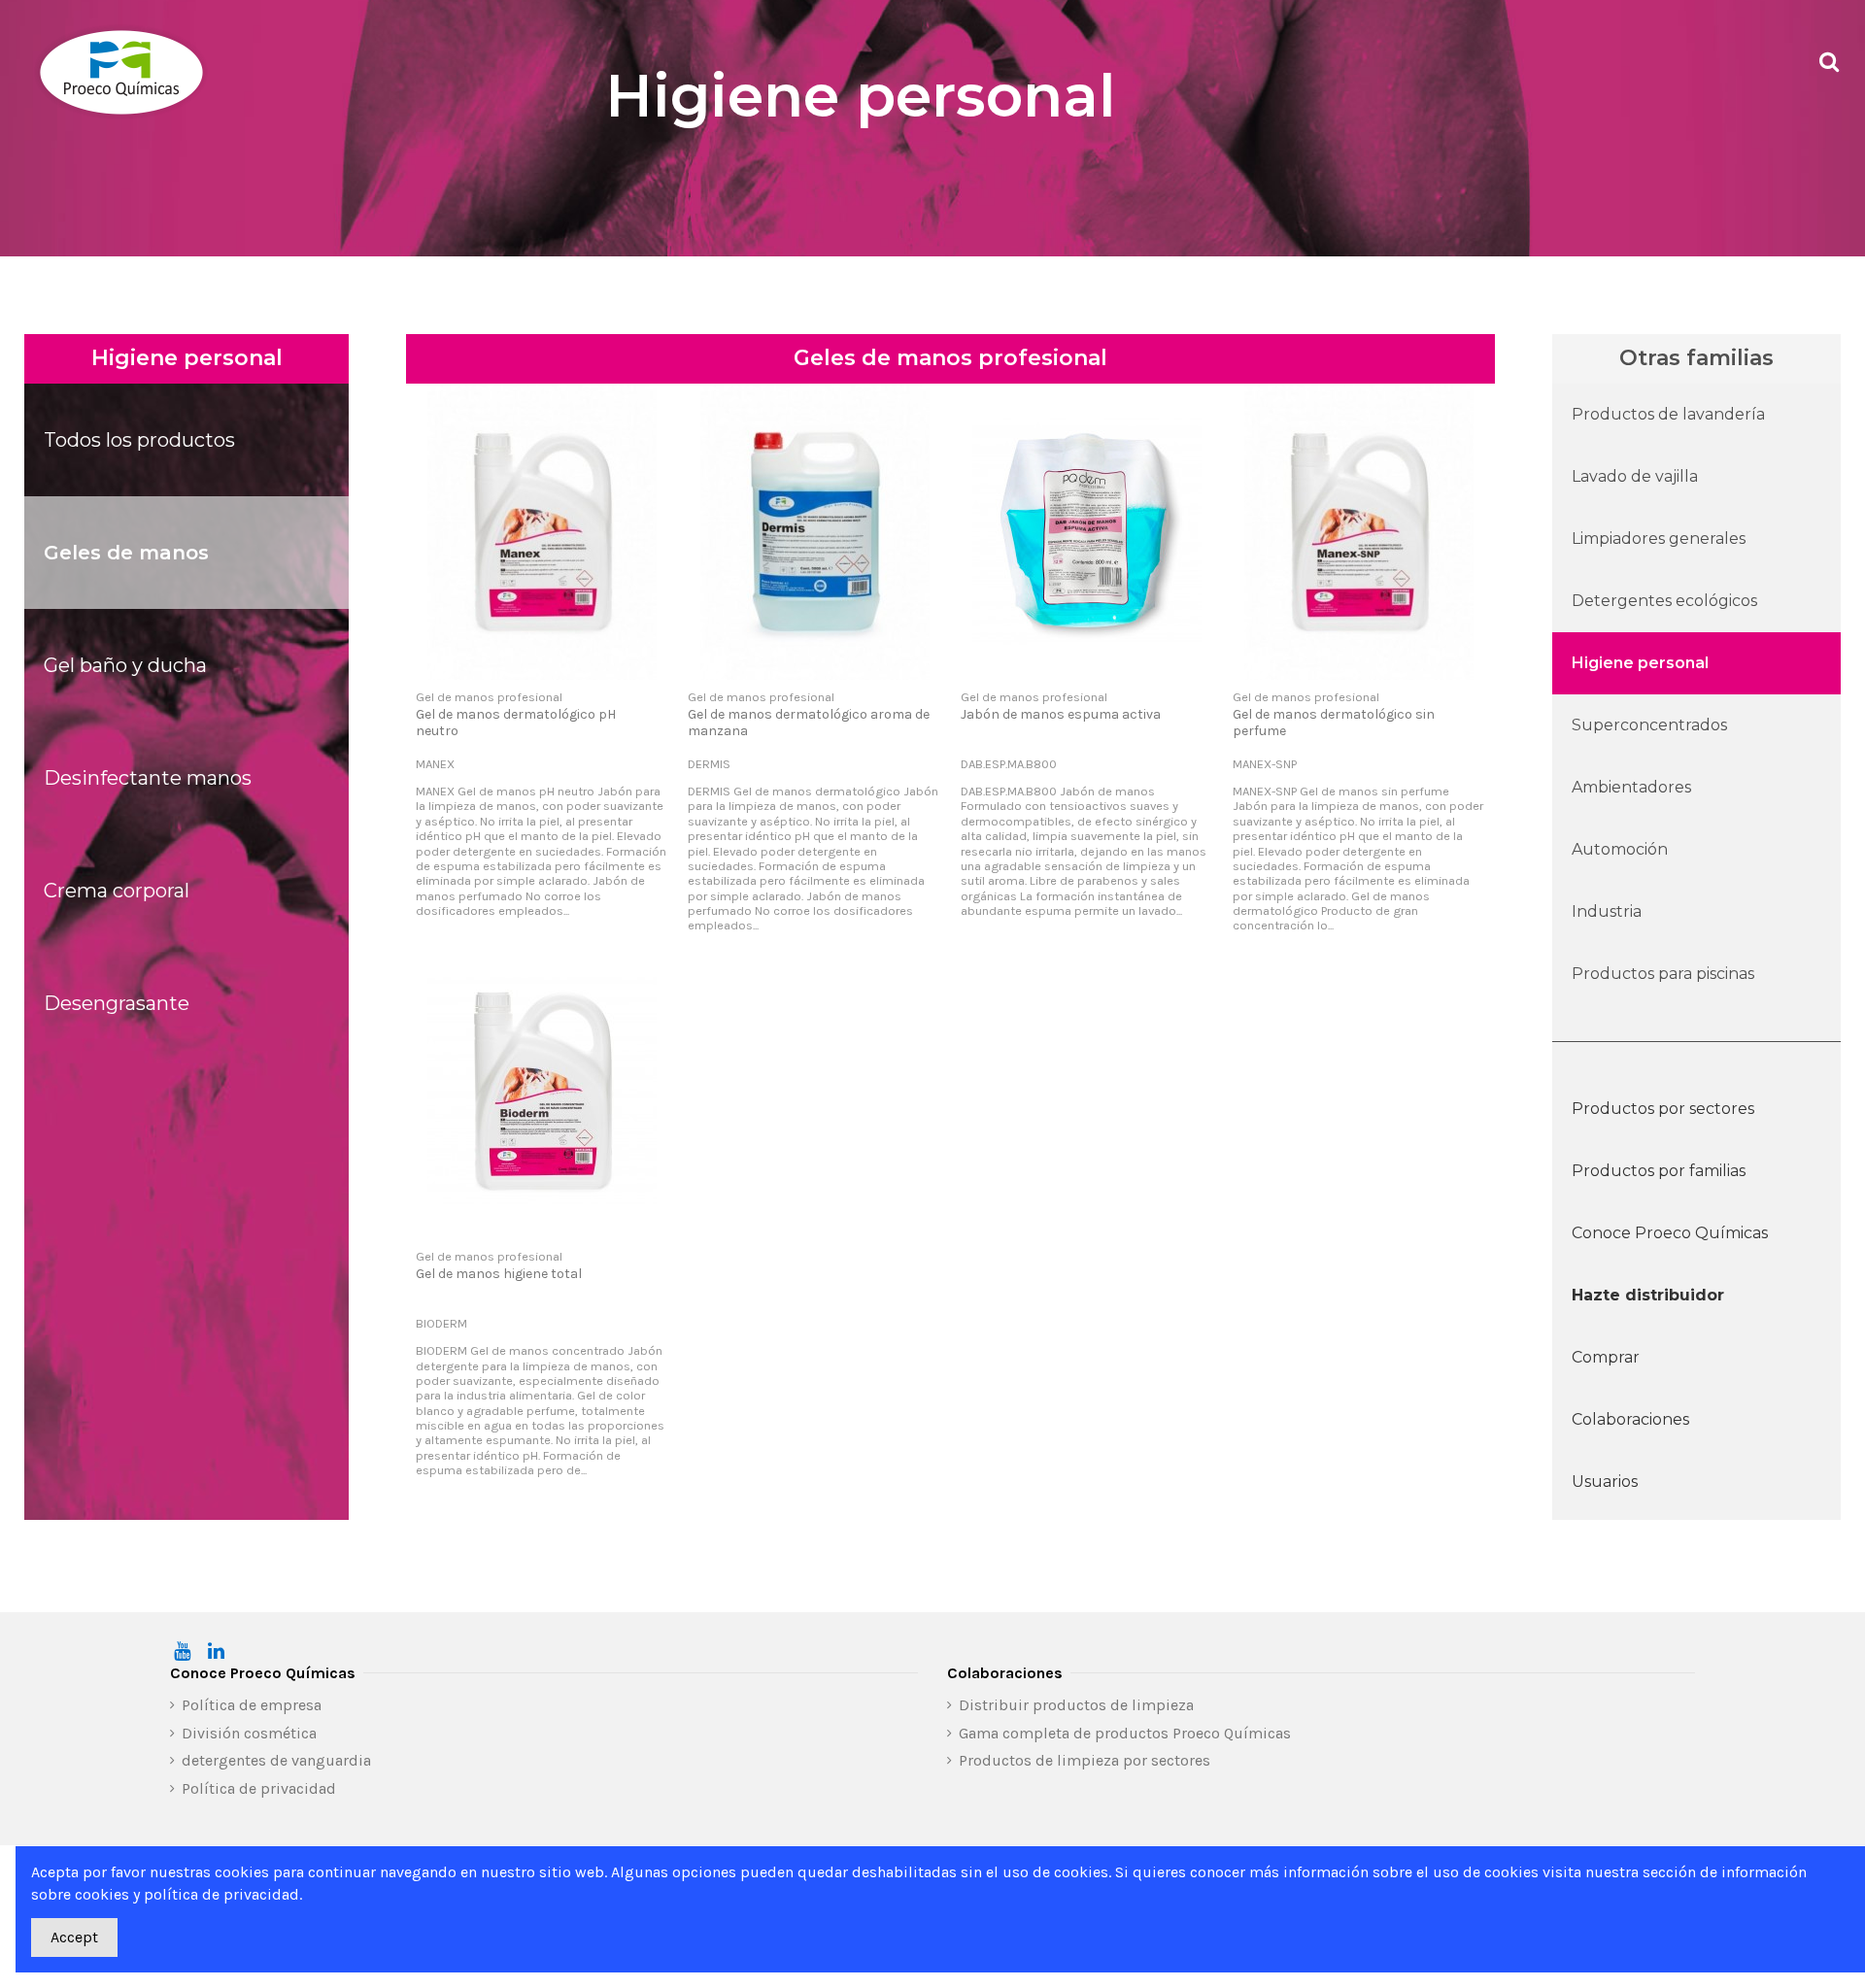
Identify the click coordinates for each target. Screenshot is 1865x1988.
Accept (74, 1937)
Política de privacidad (259, 1788)
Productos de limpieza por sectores (1085, 1760)
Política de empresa (252, 1705)
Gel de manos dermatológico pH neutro (516, 723)
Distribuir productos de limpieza (1076, 1705)
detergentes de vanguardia (276, 1760)
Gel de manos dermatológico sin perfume (1334, 723)
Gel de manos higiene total (499, 1274)
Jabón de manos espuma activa (1061, 714)
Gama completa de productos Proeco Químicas (1125, 1733)
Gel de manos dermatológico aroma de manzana (809, 723)
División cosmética (249, 1733)
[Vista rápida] (542, 672)
